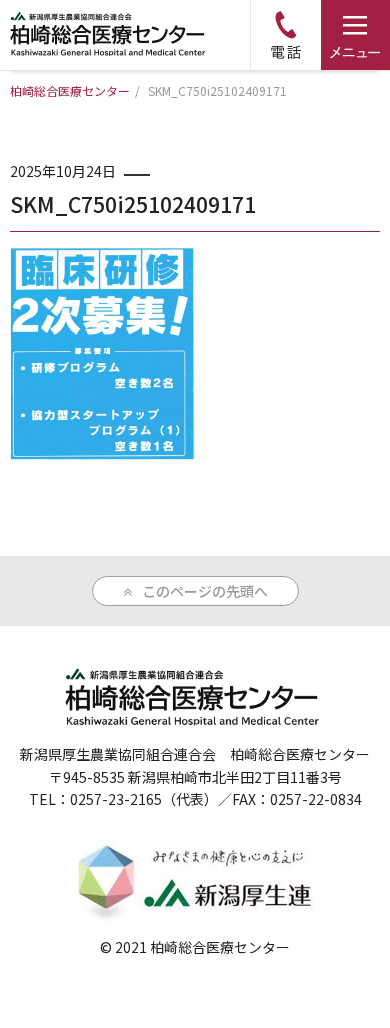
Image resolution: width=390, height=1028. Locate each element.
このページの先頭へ (205, 591)
